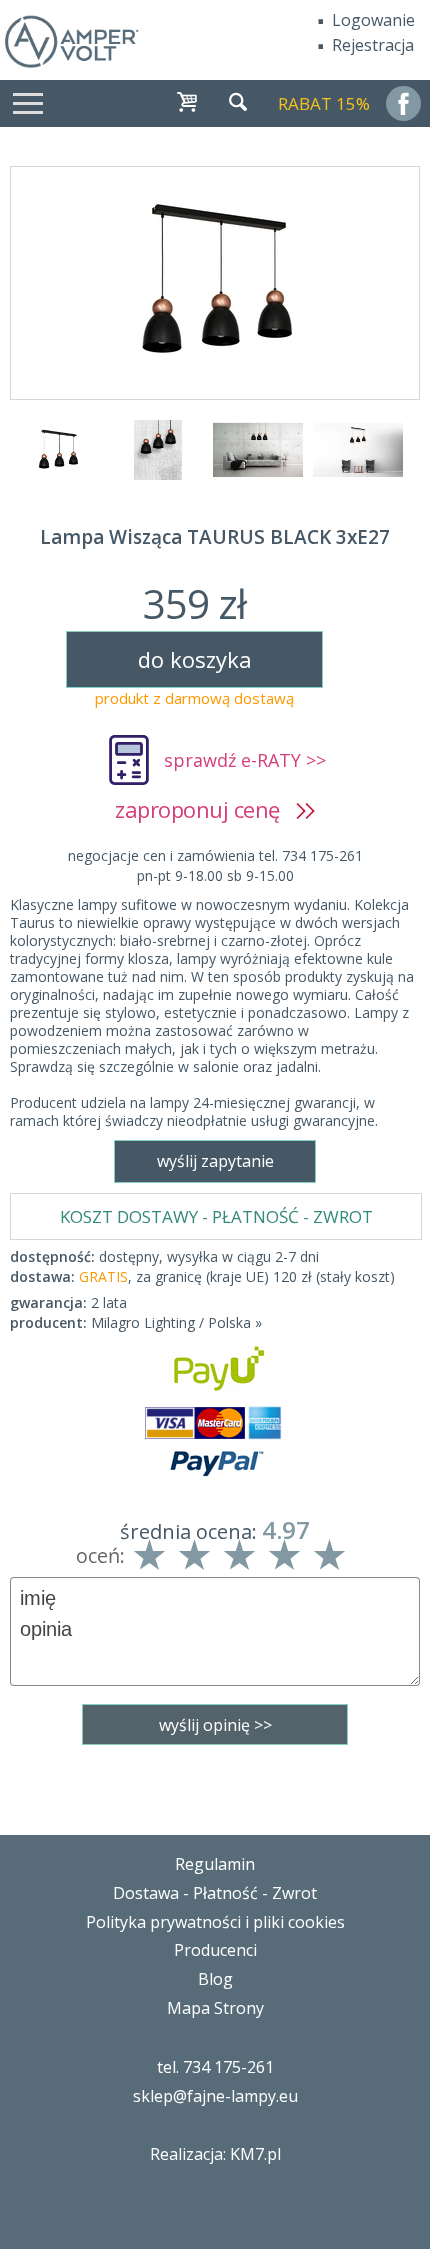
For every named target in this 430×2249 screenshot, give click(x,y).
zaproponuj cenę (205, 809)
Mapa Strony (215, 2008)
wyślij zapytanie (215, 1161)
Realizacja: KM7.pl (215, 2154)
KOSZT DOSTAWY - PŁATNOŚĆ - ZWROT (216, 1216)
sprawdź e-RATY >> (245, 760)
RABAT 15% (324, 103)
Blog (215, 1979)
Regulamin (215, 1864)
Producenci (215, 1950)
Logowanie (373, 20)
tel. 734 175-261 (215, 2067)
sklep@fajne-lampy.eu (215, 2096)
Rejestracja (373, 45)
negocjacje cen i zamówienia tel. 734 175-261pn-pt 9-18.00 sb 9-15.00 (215, 865)
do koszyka (195, 659)
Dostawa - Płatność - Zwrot (215, 1893)
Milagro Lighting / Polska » (176, 1322)
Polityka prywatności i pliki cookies (215, 1922)
